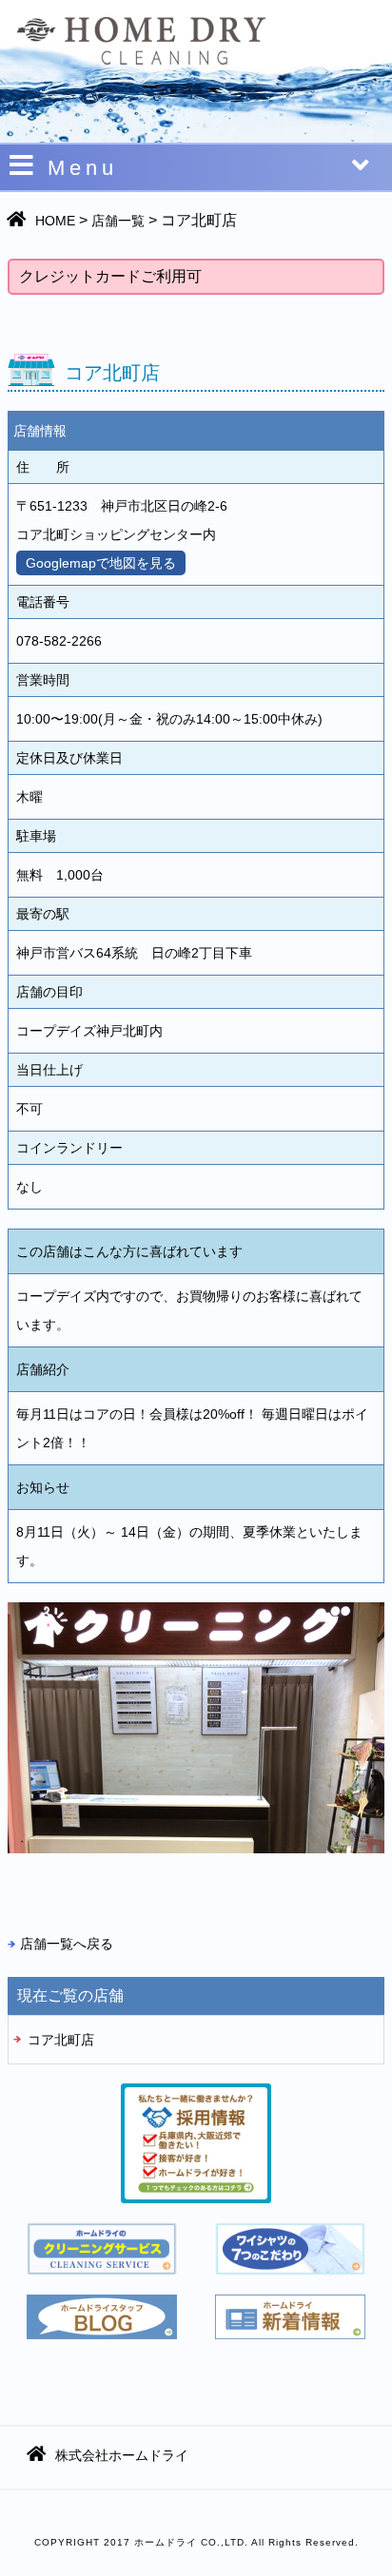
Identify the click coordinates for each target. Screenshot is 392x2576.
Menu (83, 168)
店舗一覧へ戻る (67, 1944)
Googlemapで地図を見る (101, 563)
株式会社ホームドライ (122, 2455)
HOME (55, 221)
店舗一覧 (118, 221)
